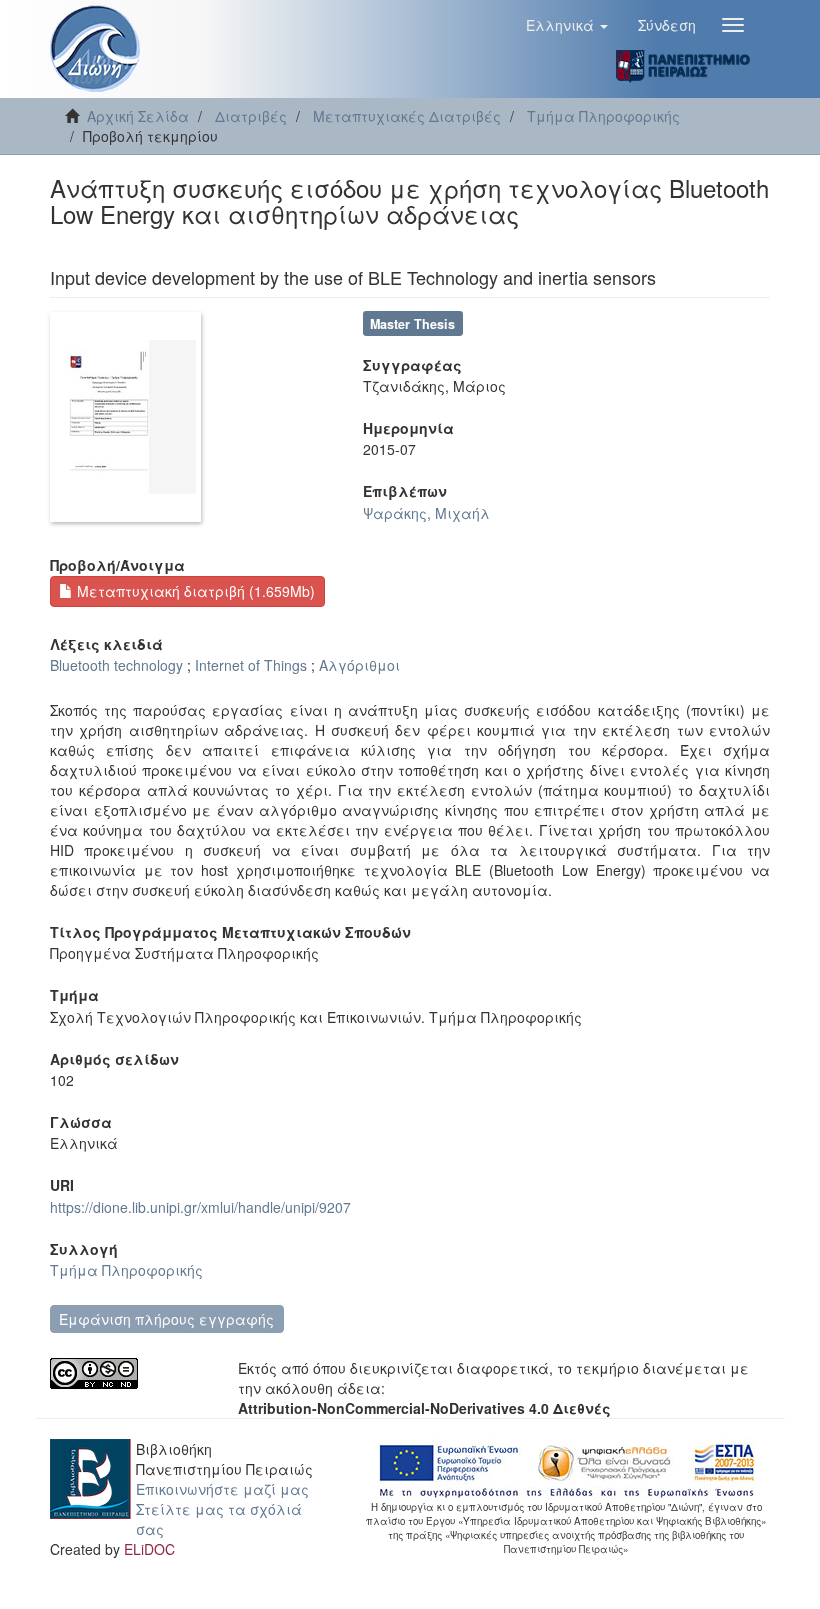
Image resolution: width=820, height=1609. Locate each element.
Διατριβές (251, 116)
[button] (567, 25)
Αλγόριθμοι (359, 665)
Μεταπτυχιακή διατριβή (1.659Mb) (194, 591)
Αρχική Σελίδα (138, 116)
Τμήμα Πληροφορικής (603, 116)
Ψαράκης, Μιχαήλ (426, 513)
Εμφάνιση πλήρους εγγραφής (166, 1319)
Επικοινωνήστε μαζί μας (222, 1489)
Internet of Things (251, 665)
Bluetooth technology (116, 665)
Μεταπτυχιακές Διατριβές (407, 116)
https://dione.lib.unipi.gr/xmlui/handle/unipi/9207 (200, 1207)
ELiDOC (149, 1549)
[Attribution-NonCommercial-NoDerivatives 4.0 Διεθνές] (129, 1373)
